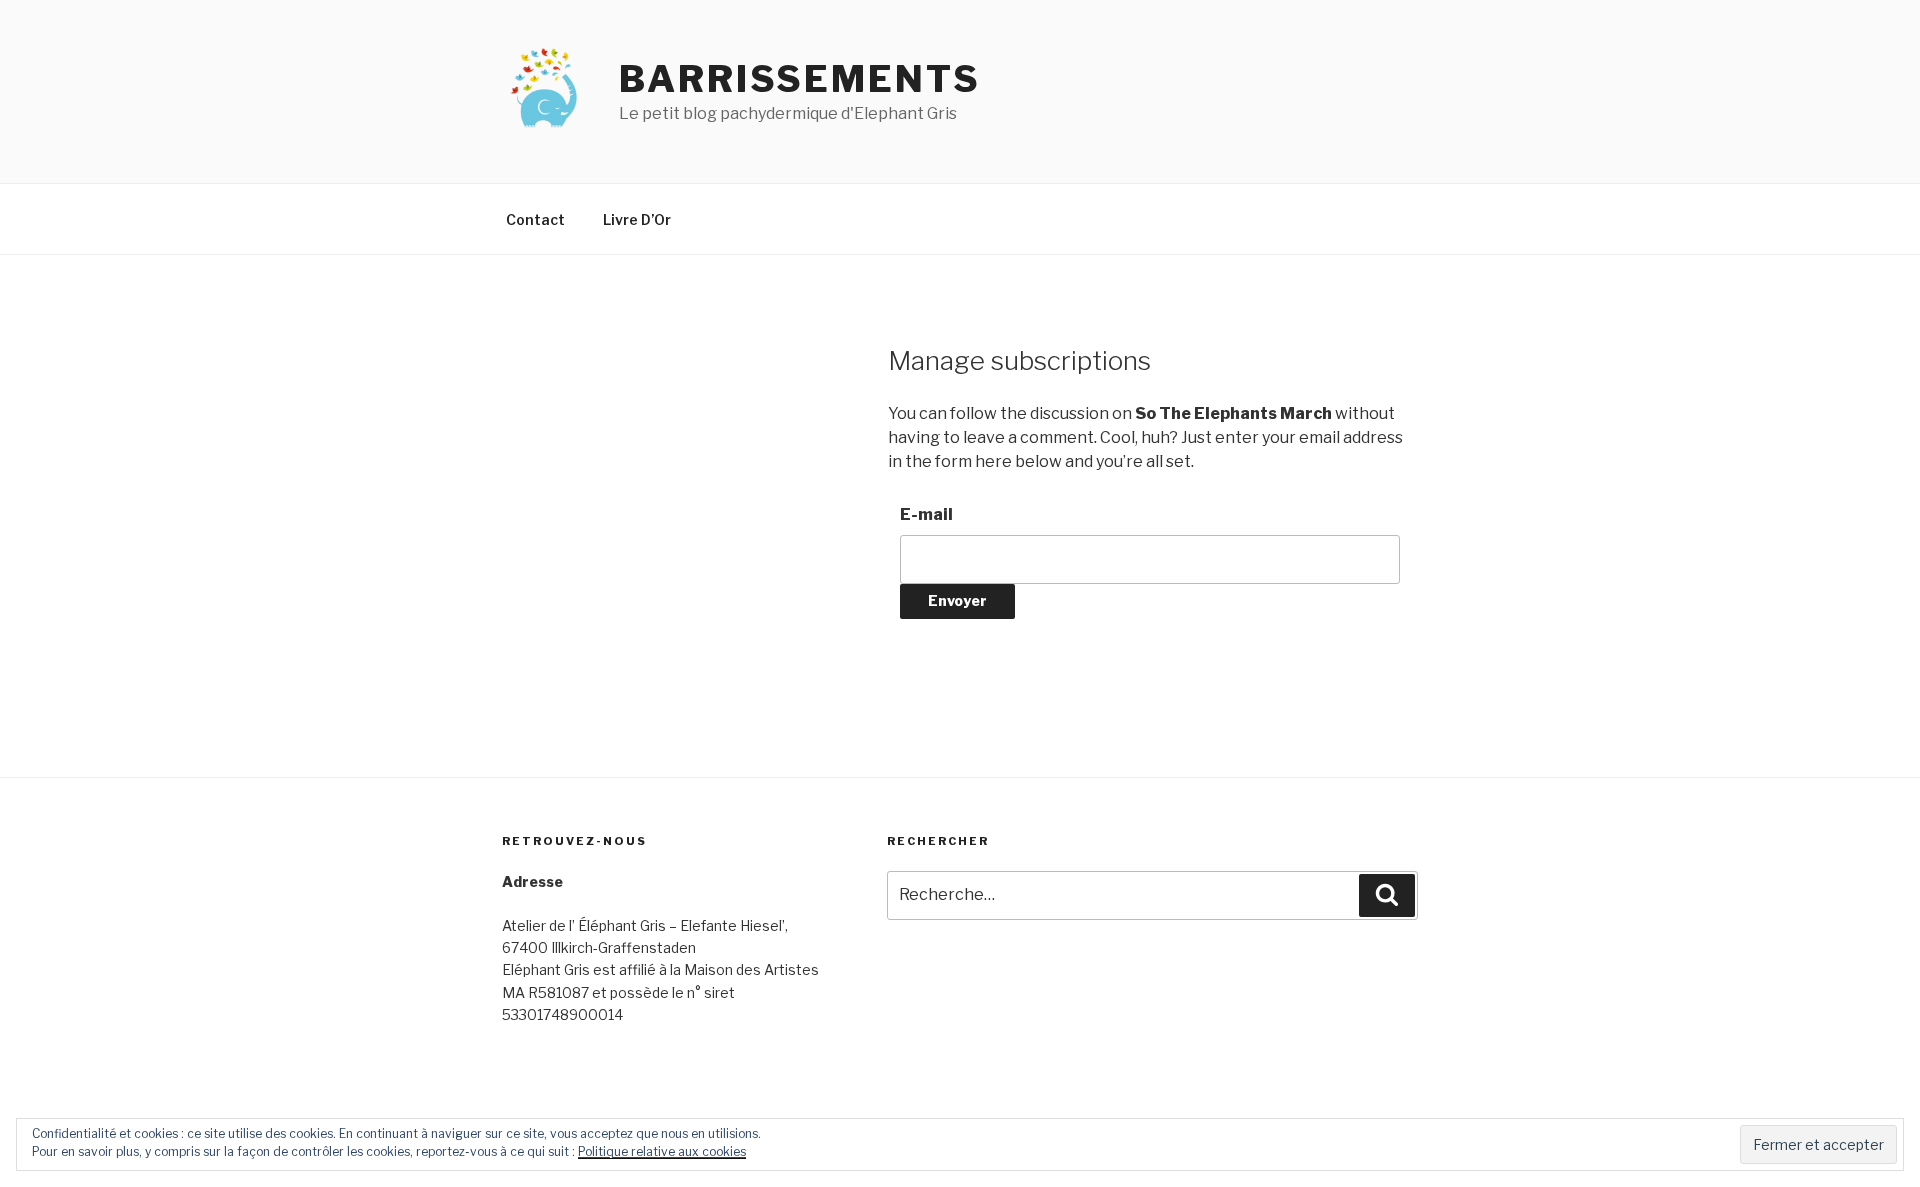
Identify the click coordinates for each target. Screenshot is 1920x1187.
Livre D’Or (637, 219)
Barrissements (799, 79)
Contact (535, 219)
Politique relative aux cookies (662, 1151)
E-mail (926, 514)
